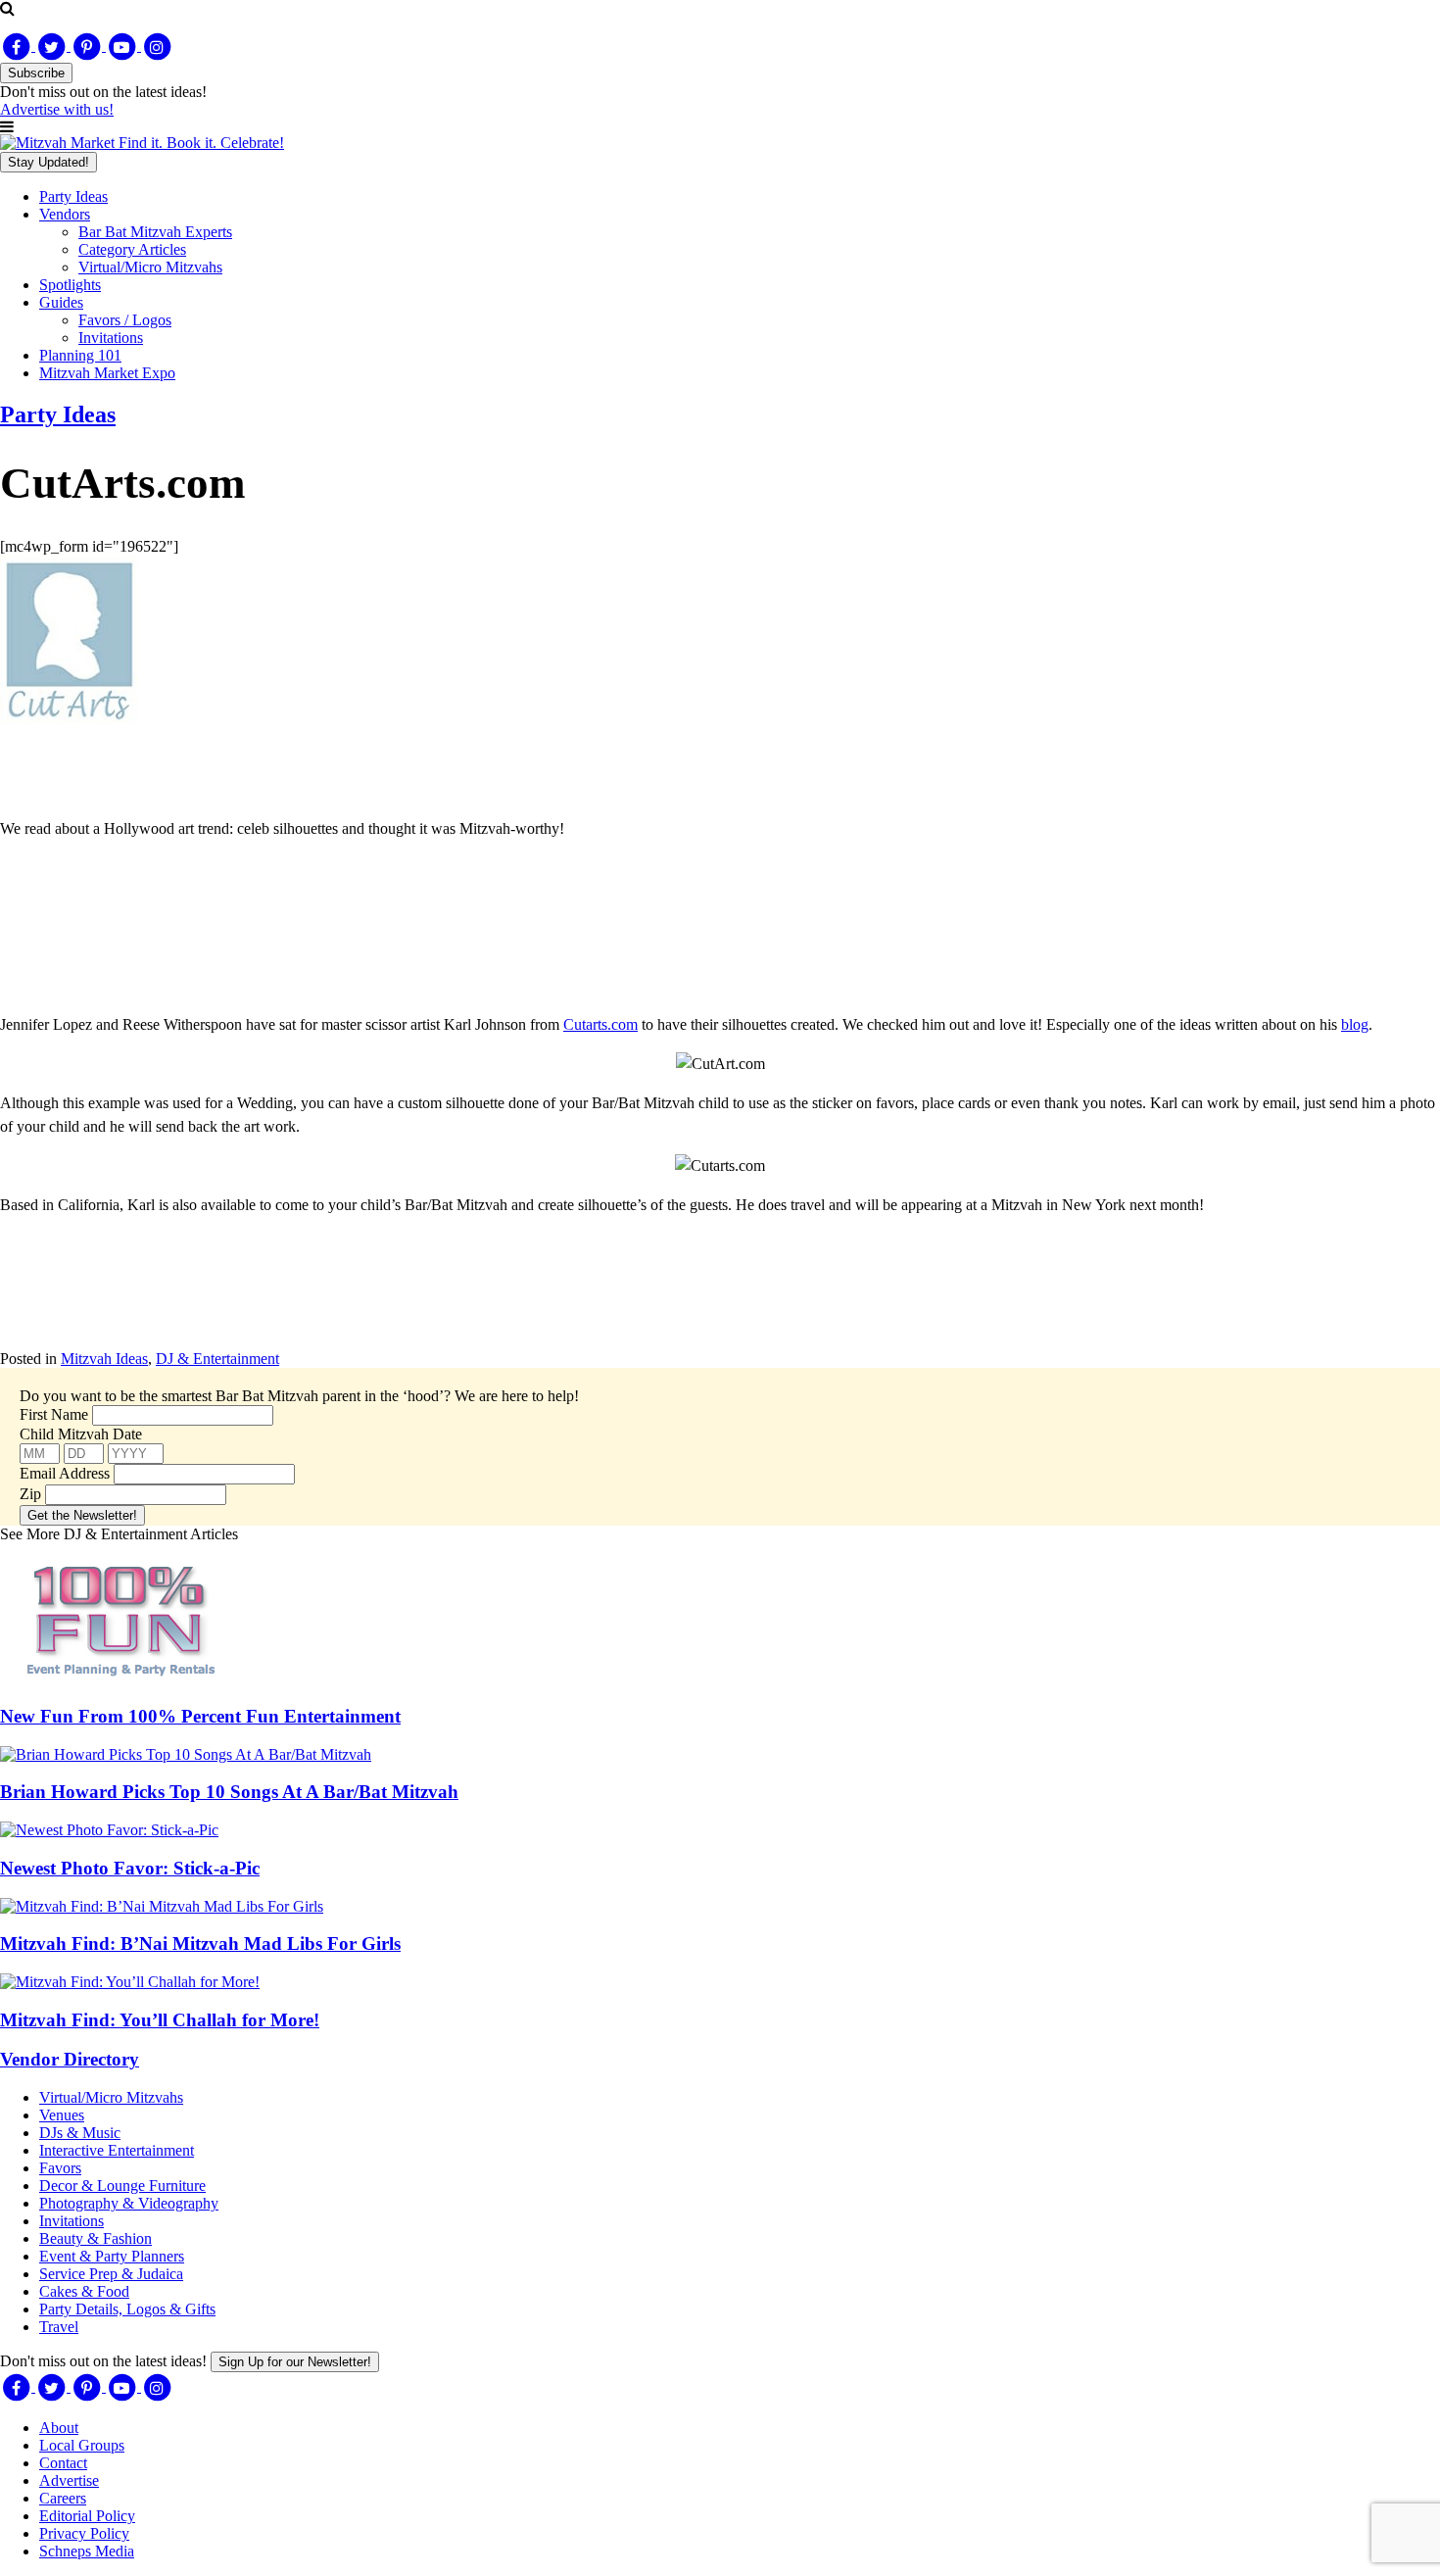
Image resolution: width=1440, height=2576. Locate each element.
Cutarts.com (600, 1024)
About (59, 2428)
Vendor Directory (70, 2059)
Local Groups (82, 2445)
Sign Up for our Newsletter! (295, 2362)
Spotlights (70, 285)
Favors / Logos (125, 320)
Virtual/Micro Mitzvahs (150, 267)
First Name (54, 1414)
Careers (63, 2498)
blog (1355, 1024)
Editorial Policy (87, 2516)
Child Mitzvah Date (81, 1434)
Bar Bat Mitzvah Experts (155, 232)
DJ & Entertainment (217, 1359)
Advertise (69, 2480)
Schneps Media (87, 2551)
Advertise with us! (57, 109)
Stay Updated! (48, 162)
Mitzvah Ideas (104, 1359)
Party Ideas (73, 196)
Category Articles (132, 249)
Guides (61, 302)
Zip (30, 1494)
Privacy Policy (84, 2533)
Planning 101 (80, 355)
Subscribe (36, 73)
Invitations (111, 338)
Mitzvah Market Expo (107, 373)
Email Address (65, 1473)
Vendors (65, 214)
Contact (63, 2463)
